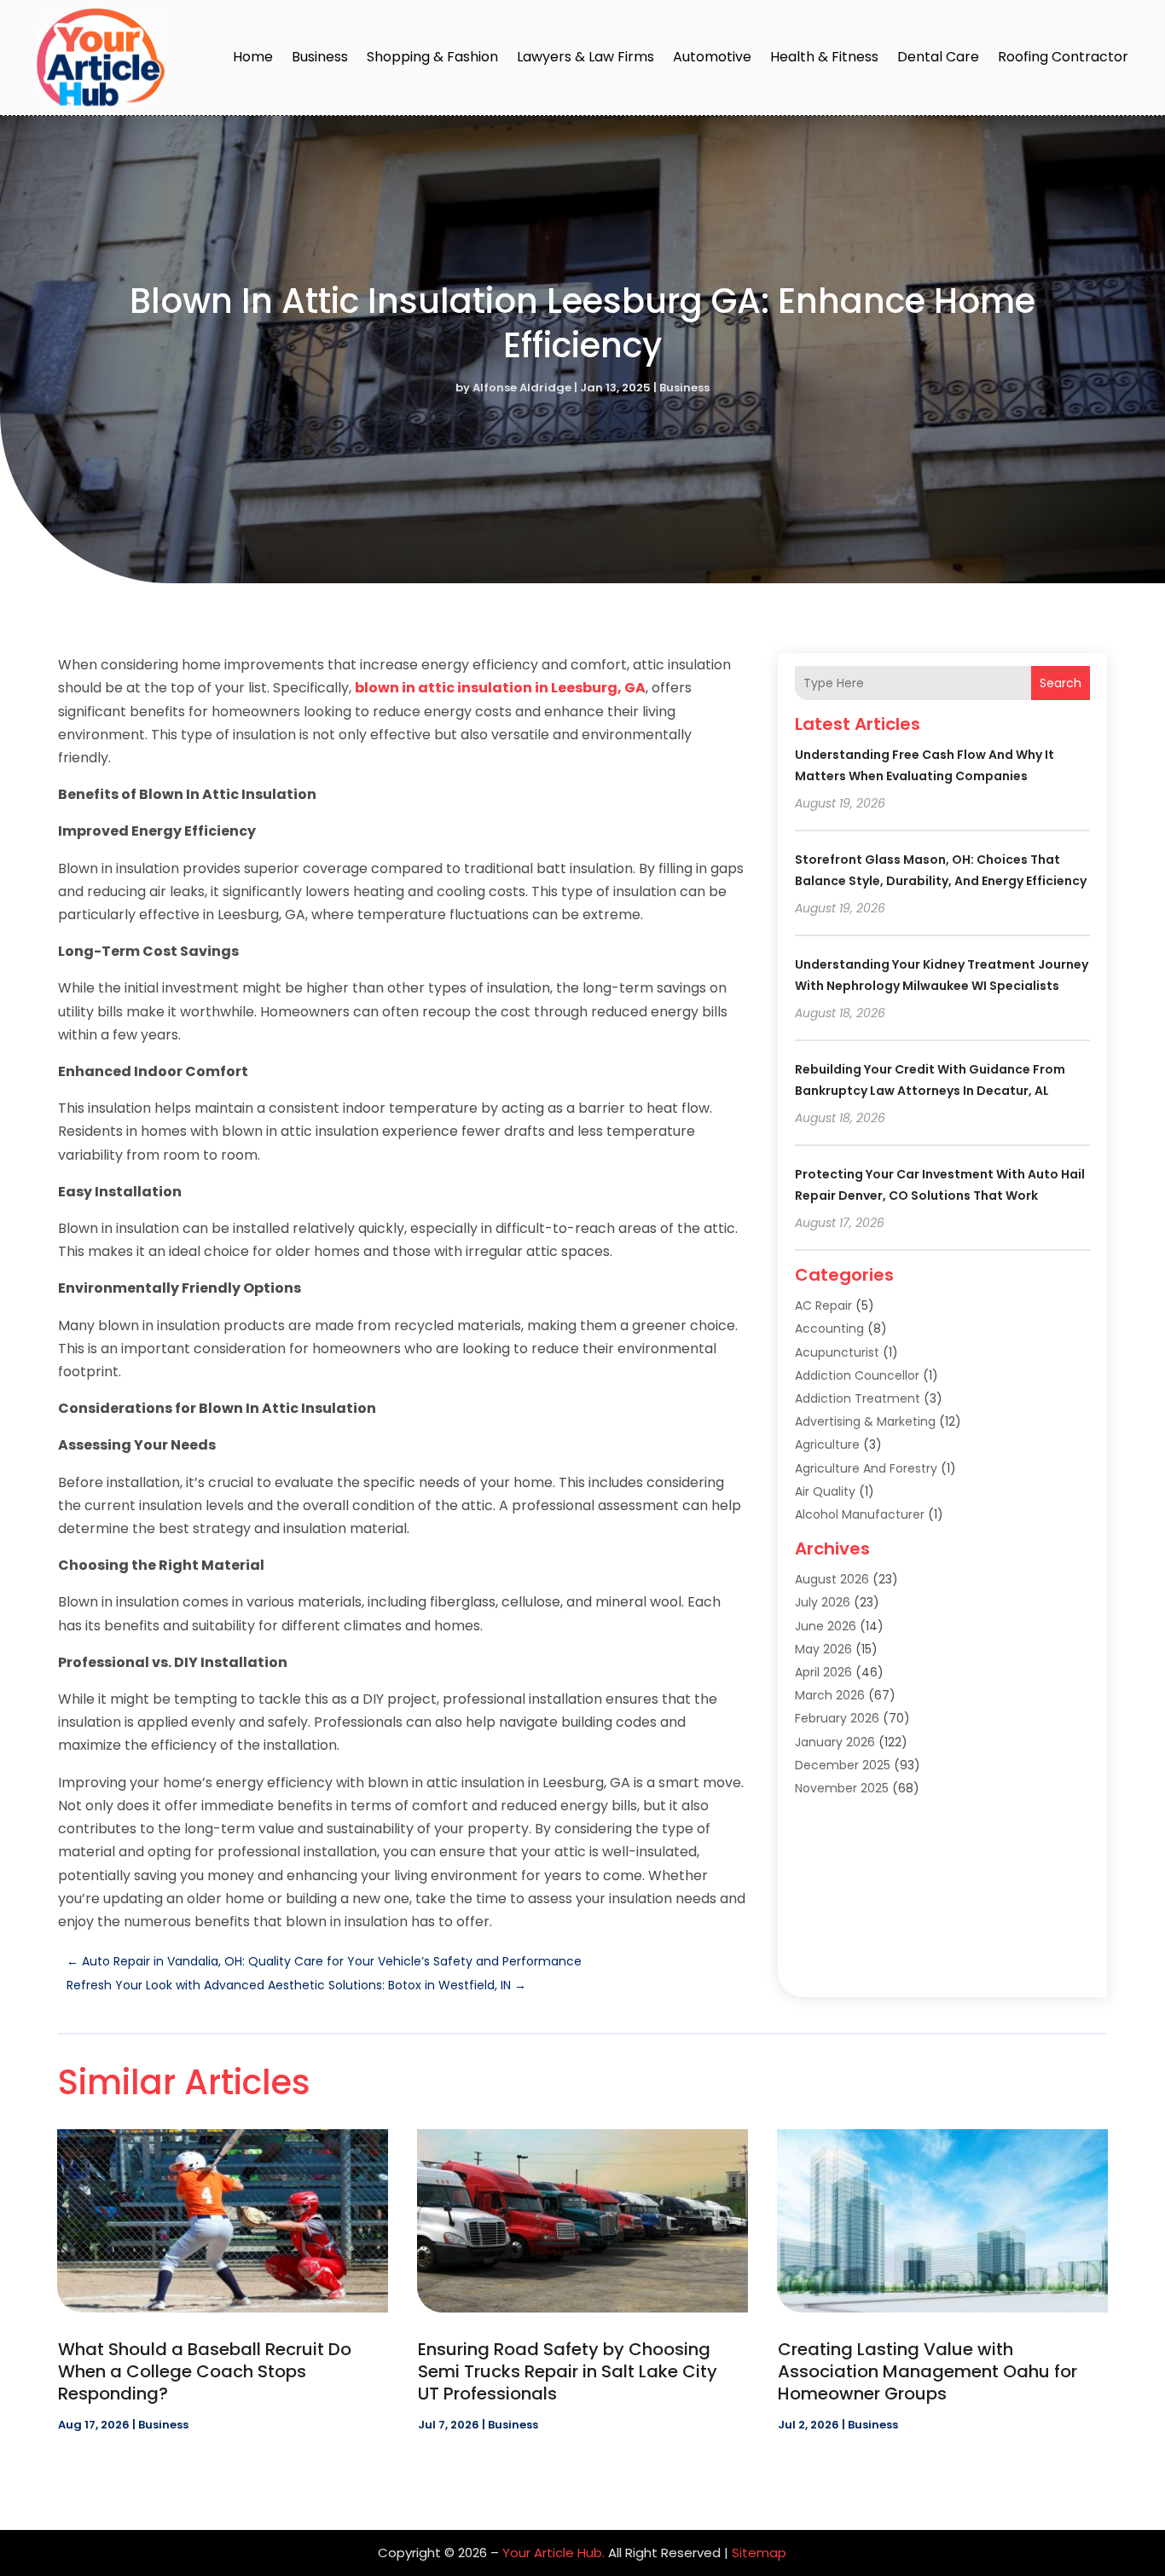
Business (320, 57)
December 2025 (843, 1765)
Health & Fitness (824, 57)
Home (253, 57)
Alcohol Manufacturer (860, 1514)
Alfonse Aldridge (522, 388)
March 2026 (830, 1695)
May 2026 (823, 1649)
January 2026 (835, 1742)
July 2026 (823, 1602)
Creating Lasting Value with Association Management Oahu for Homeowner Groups (927, 2371)
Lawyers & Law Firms (585, 57)
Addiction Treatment (858, 1398)
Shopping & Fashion (432, 57)
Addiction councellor (857, 1375)
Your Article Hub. (554, 2553)
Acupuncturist (837, 1352)
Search (1061, 683)
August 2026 (832, 1579)
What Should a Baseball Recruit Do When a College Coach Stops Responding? (205, 2371)
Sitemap (759, 2553)
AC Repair (823, 1305)
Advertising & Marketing (865, 1421)
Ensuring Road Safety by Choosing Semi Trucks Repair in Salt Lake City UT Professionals (568, 2371)
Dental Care (938, 57)
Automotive (712, 57)
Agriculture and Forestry (866, 1468)
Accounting (829, 1329)
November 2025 (842, 1788)
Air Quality (825, 1491)
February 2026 (837, 1718)
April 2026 (823, 1672)
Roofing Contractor (1063, 57)
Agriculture (827, 1444)
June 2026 (826, 1626)
